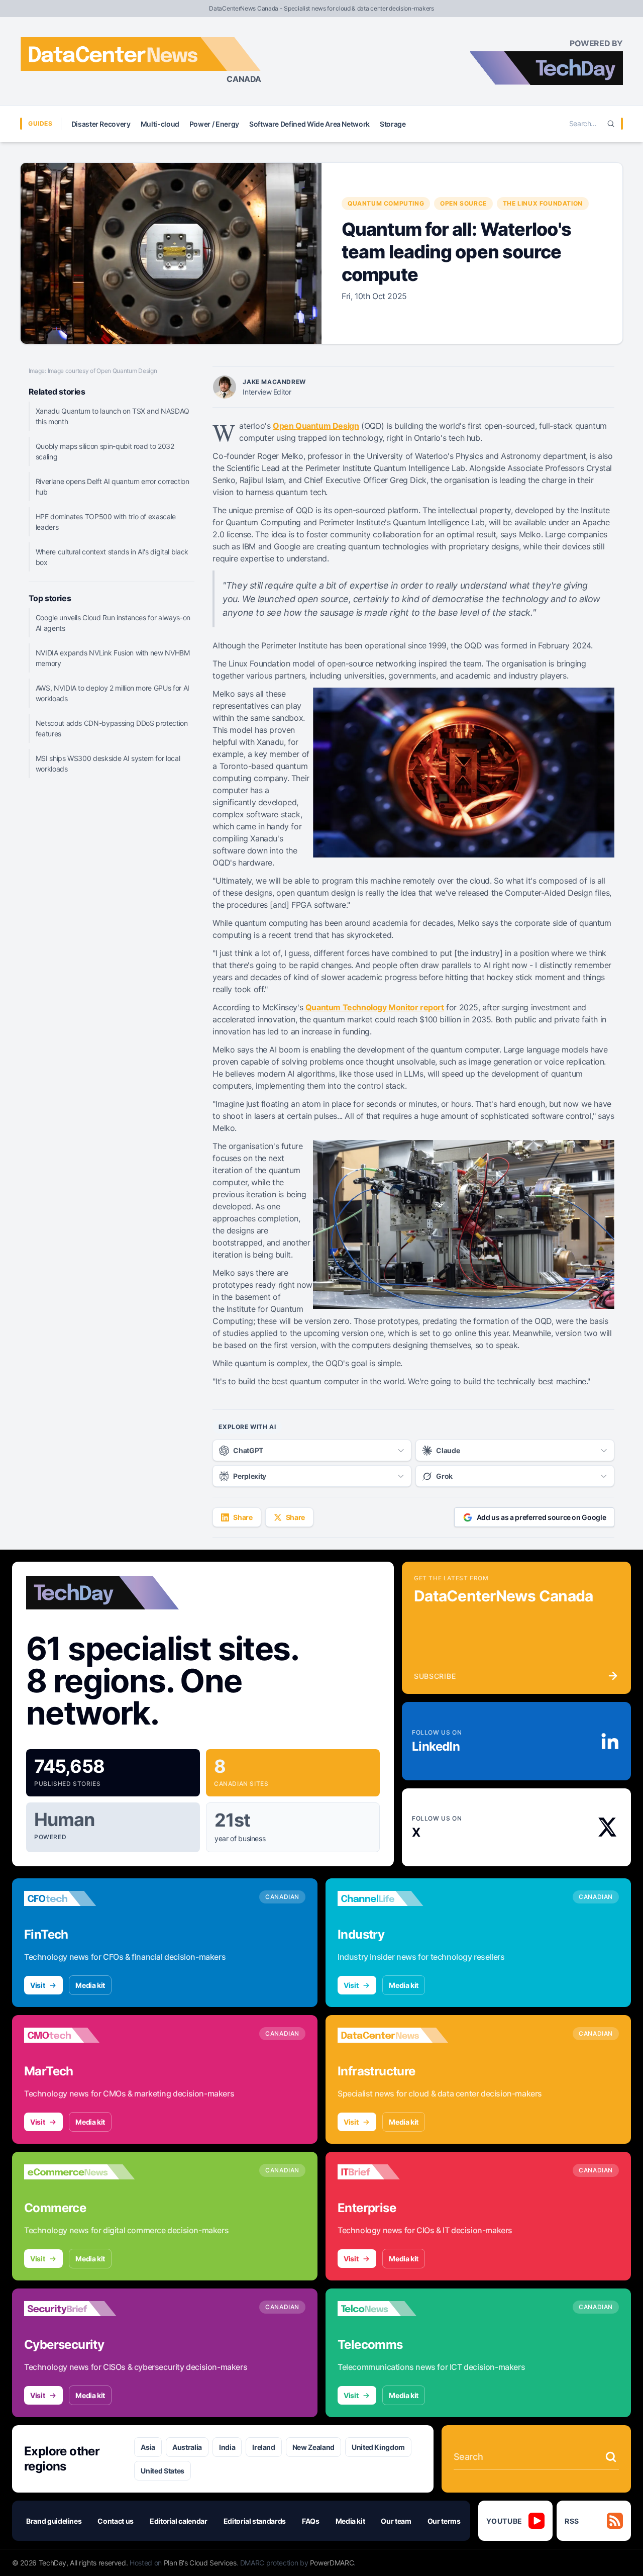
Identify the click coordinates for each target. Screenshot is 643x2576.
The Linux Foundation (543, 203)
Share (243, 1517)
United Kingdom (378, 2447)
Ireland (264, 2447)
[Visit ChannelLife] (393, 1898)
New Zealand (313, 2447)
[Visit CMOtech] (79, 2035)
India (227, 2447)
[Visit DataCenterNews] (393, 2035)
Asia (148, 2447)
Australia (187, 2447)
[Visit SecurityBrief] (79, 2309)
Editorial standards (255, 2521)
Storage (393, 124)
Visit (37, 1985)
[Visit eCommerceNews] (79, 2172)
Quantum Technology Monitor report (375, 1007)
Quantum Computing (386, 203)
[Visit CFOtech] (79, 1898)
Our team (396, 2521)
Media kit (90, 1985)
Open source (463, 203)
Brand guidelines (54, 2521)
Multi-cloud (160, 124)
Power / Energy (214, 124)
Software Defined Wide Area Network (309, 124)
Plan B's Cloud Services (200, 2563)
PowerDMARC (332, 2563)
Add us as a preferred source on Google (542, 1517)
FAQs (311, 2521)
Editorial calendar (179, 2521)
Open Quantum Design (316, 426)
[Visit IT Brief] (393, 2172)
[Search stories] (611, 2457)
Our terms (444, 2521)
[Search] (611, 124)
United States (162, 2471)
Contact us (116, 2521)
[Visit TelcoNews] (393, 2309)
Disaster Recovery (101, 124)
